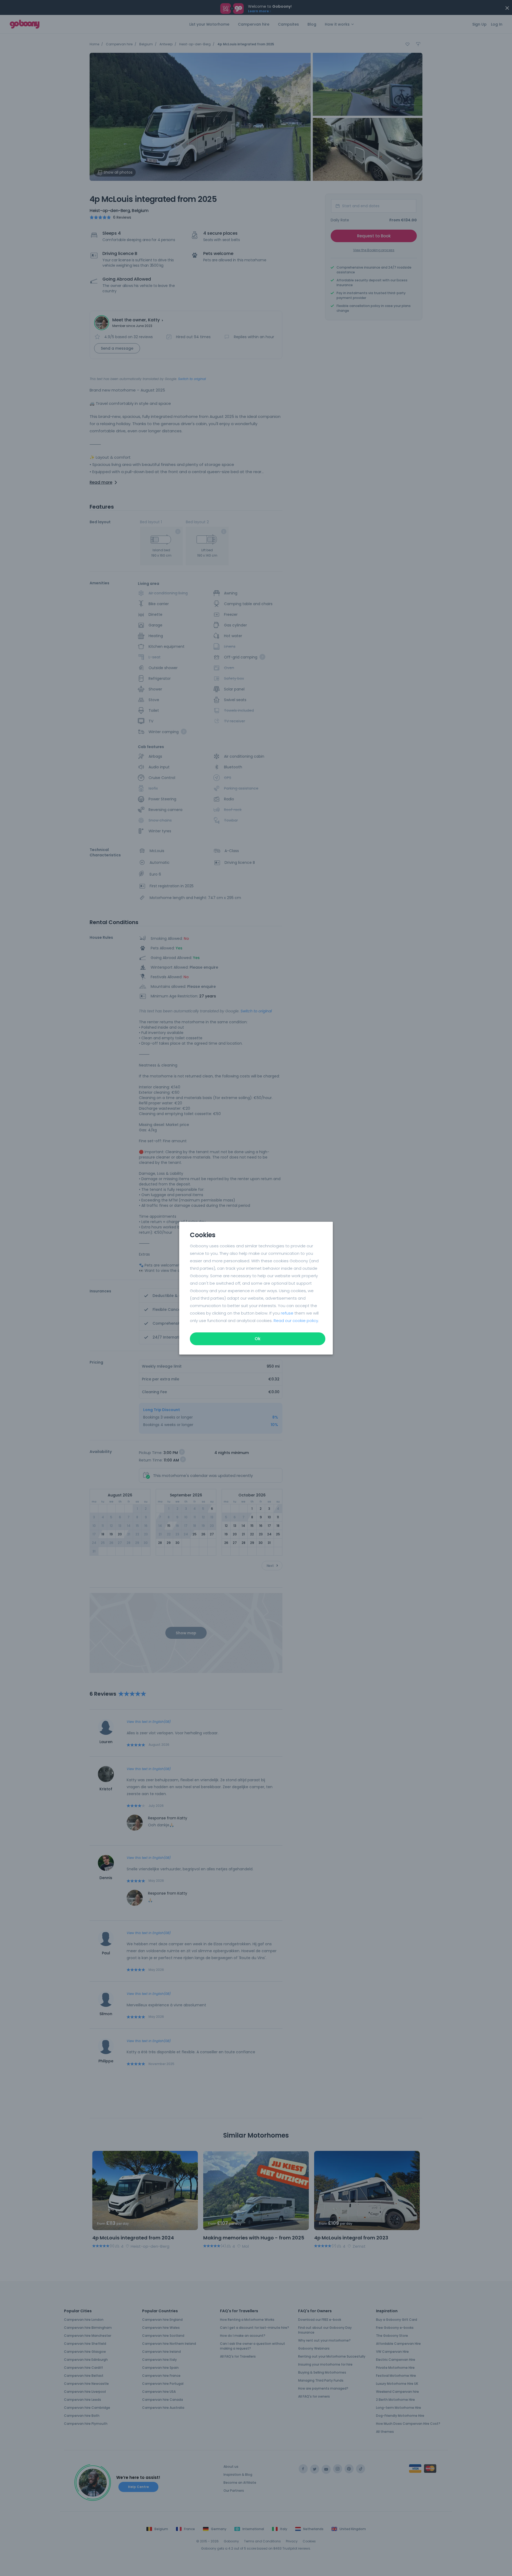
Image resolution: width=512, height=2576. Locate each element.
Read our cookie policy (296, 1321)
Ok (258, 1339)
